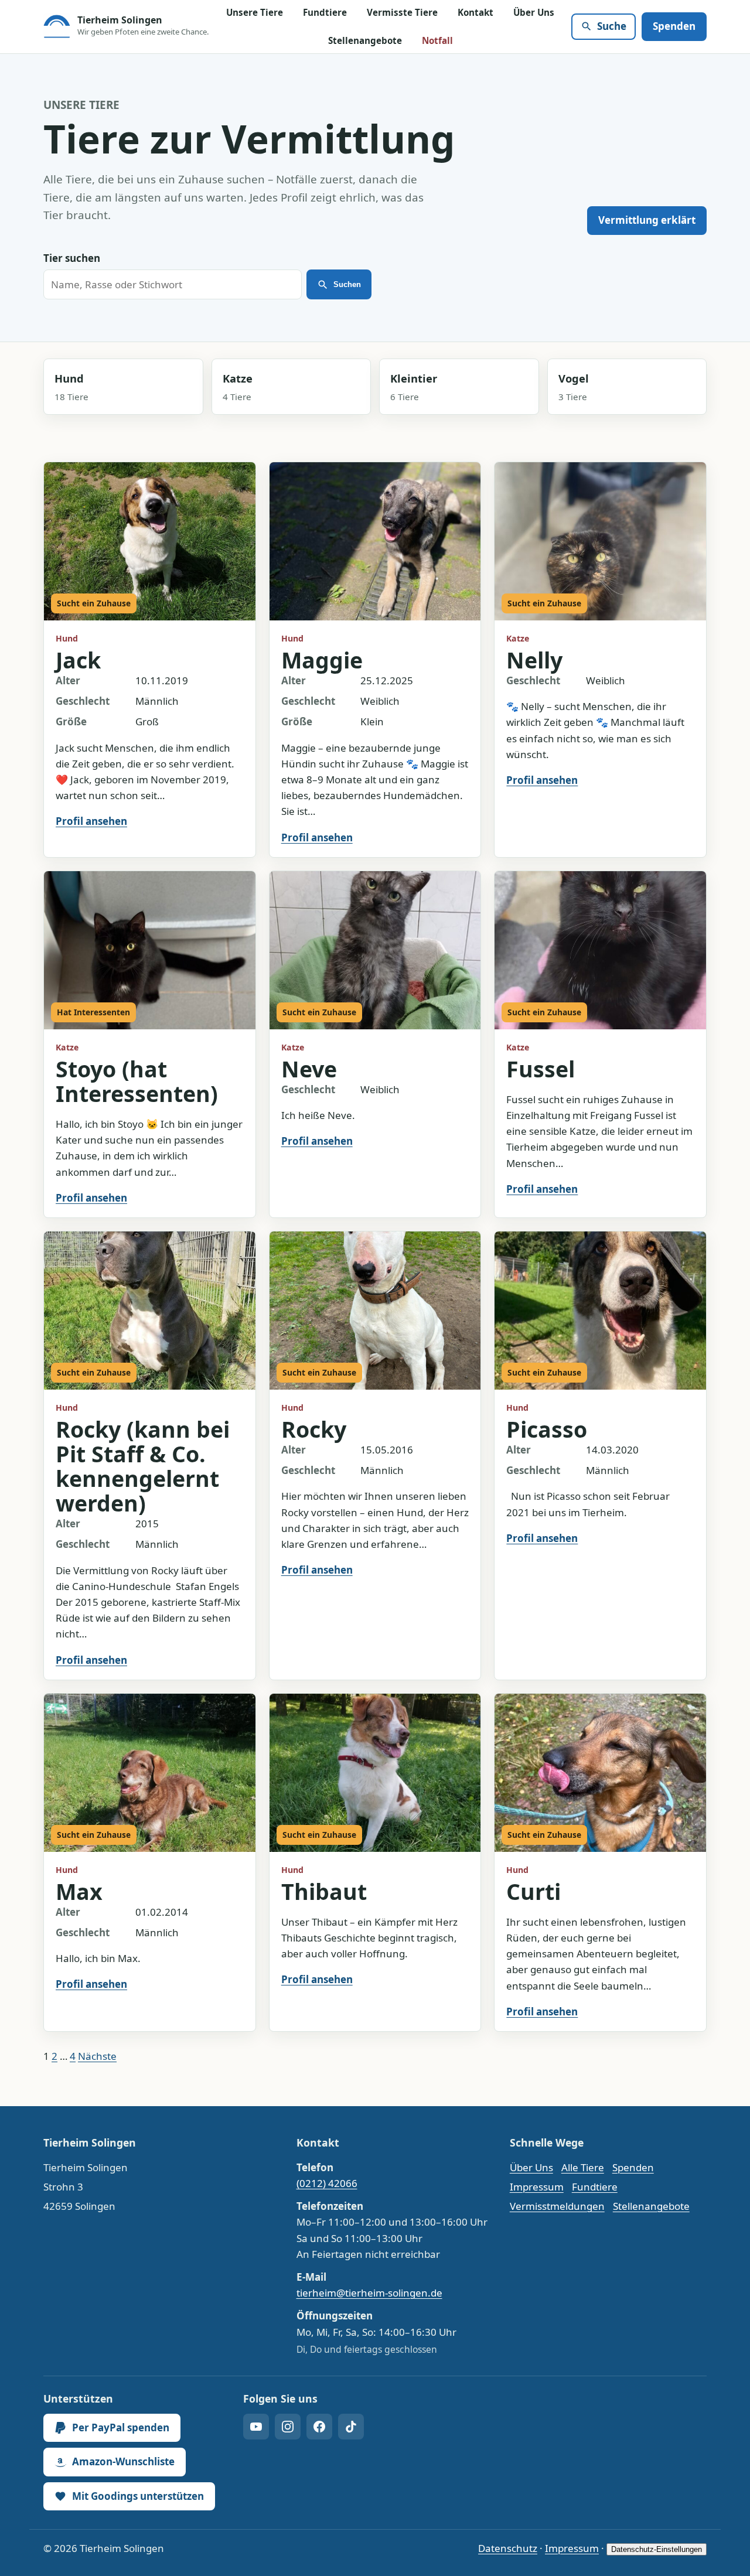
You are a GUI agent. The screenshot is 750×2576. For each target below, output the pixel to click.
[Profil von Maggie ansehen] (375, 542)
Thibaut (324, 1891)
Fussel (541, 1069)
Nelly (534, 660)
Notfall (437, 40)
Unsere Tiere (255, 12)
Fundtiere (325, 12)
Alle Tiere (583, 2167)
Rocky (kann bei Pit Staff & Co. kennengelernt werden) (143, 1466)
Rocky (314, 1429)
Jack (78, 660)
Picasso (547, 1429)
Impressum (537, 2187)
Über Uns (534, 12)
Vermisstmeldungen (557, 2206)
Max (79, 1891)
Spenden (674, 26)
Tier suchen (72, 258)
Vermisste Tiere (402, 12)
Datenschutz (508, 2548)
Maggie (322, 660)
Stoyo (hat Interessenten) (137, 1081)
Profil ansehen (91, 821)
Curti (533, 1891)
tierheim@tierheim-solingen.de (369, 2293)
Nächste (97, 2056)
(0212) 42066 (327, 2183)
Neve (309, 1069)
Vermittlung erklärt (647, 220)
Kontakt (475, 12)
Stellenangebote (365, 40)
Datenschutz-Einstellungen (657, 2549)
